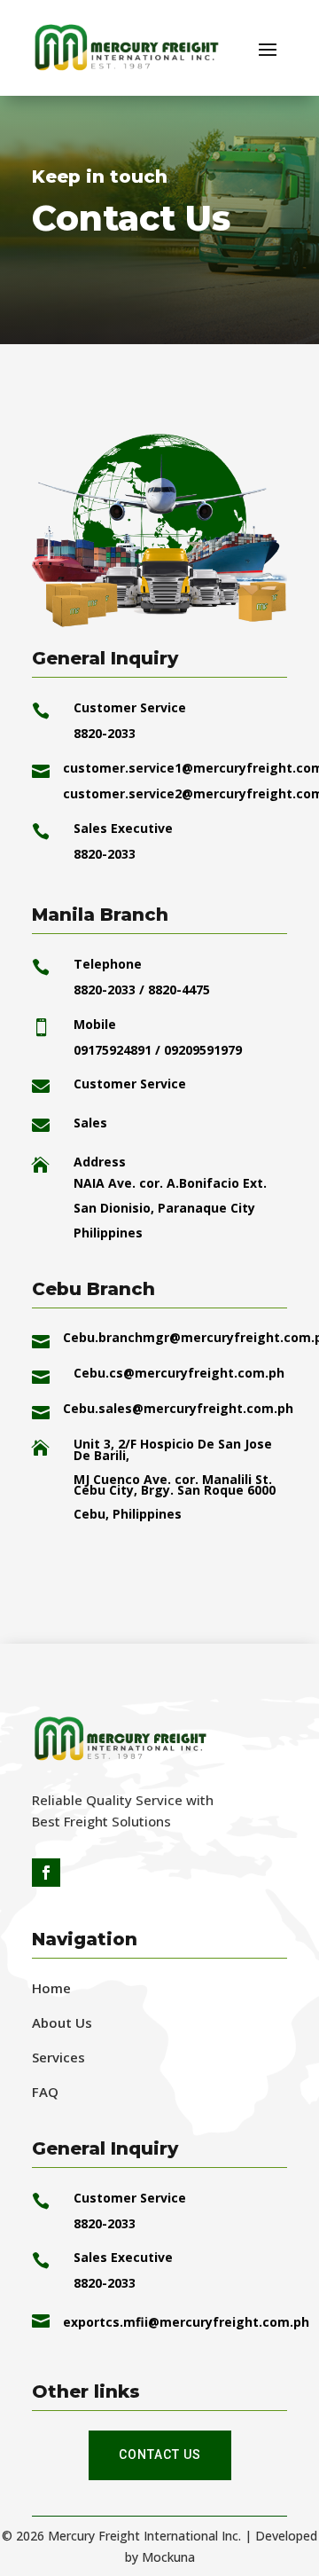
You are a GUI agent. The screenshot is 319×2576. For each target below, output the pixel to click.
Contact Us (160, 2454)
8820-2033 (105, 990)
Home (51, 1988)
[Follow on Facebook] (46, 1873)
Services (58, 2057)
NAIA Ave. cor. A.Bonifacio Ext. (170, 1183)
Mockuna (168, 2557)
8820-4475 (179, 990)
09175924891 (114, 1050)
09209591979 (203, 1050)
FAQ (45, 2092)
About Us (62, 2022)
